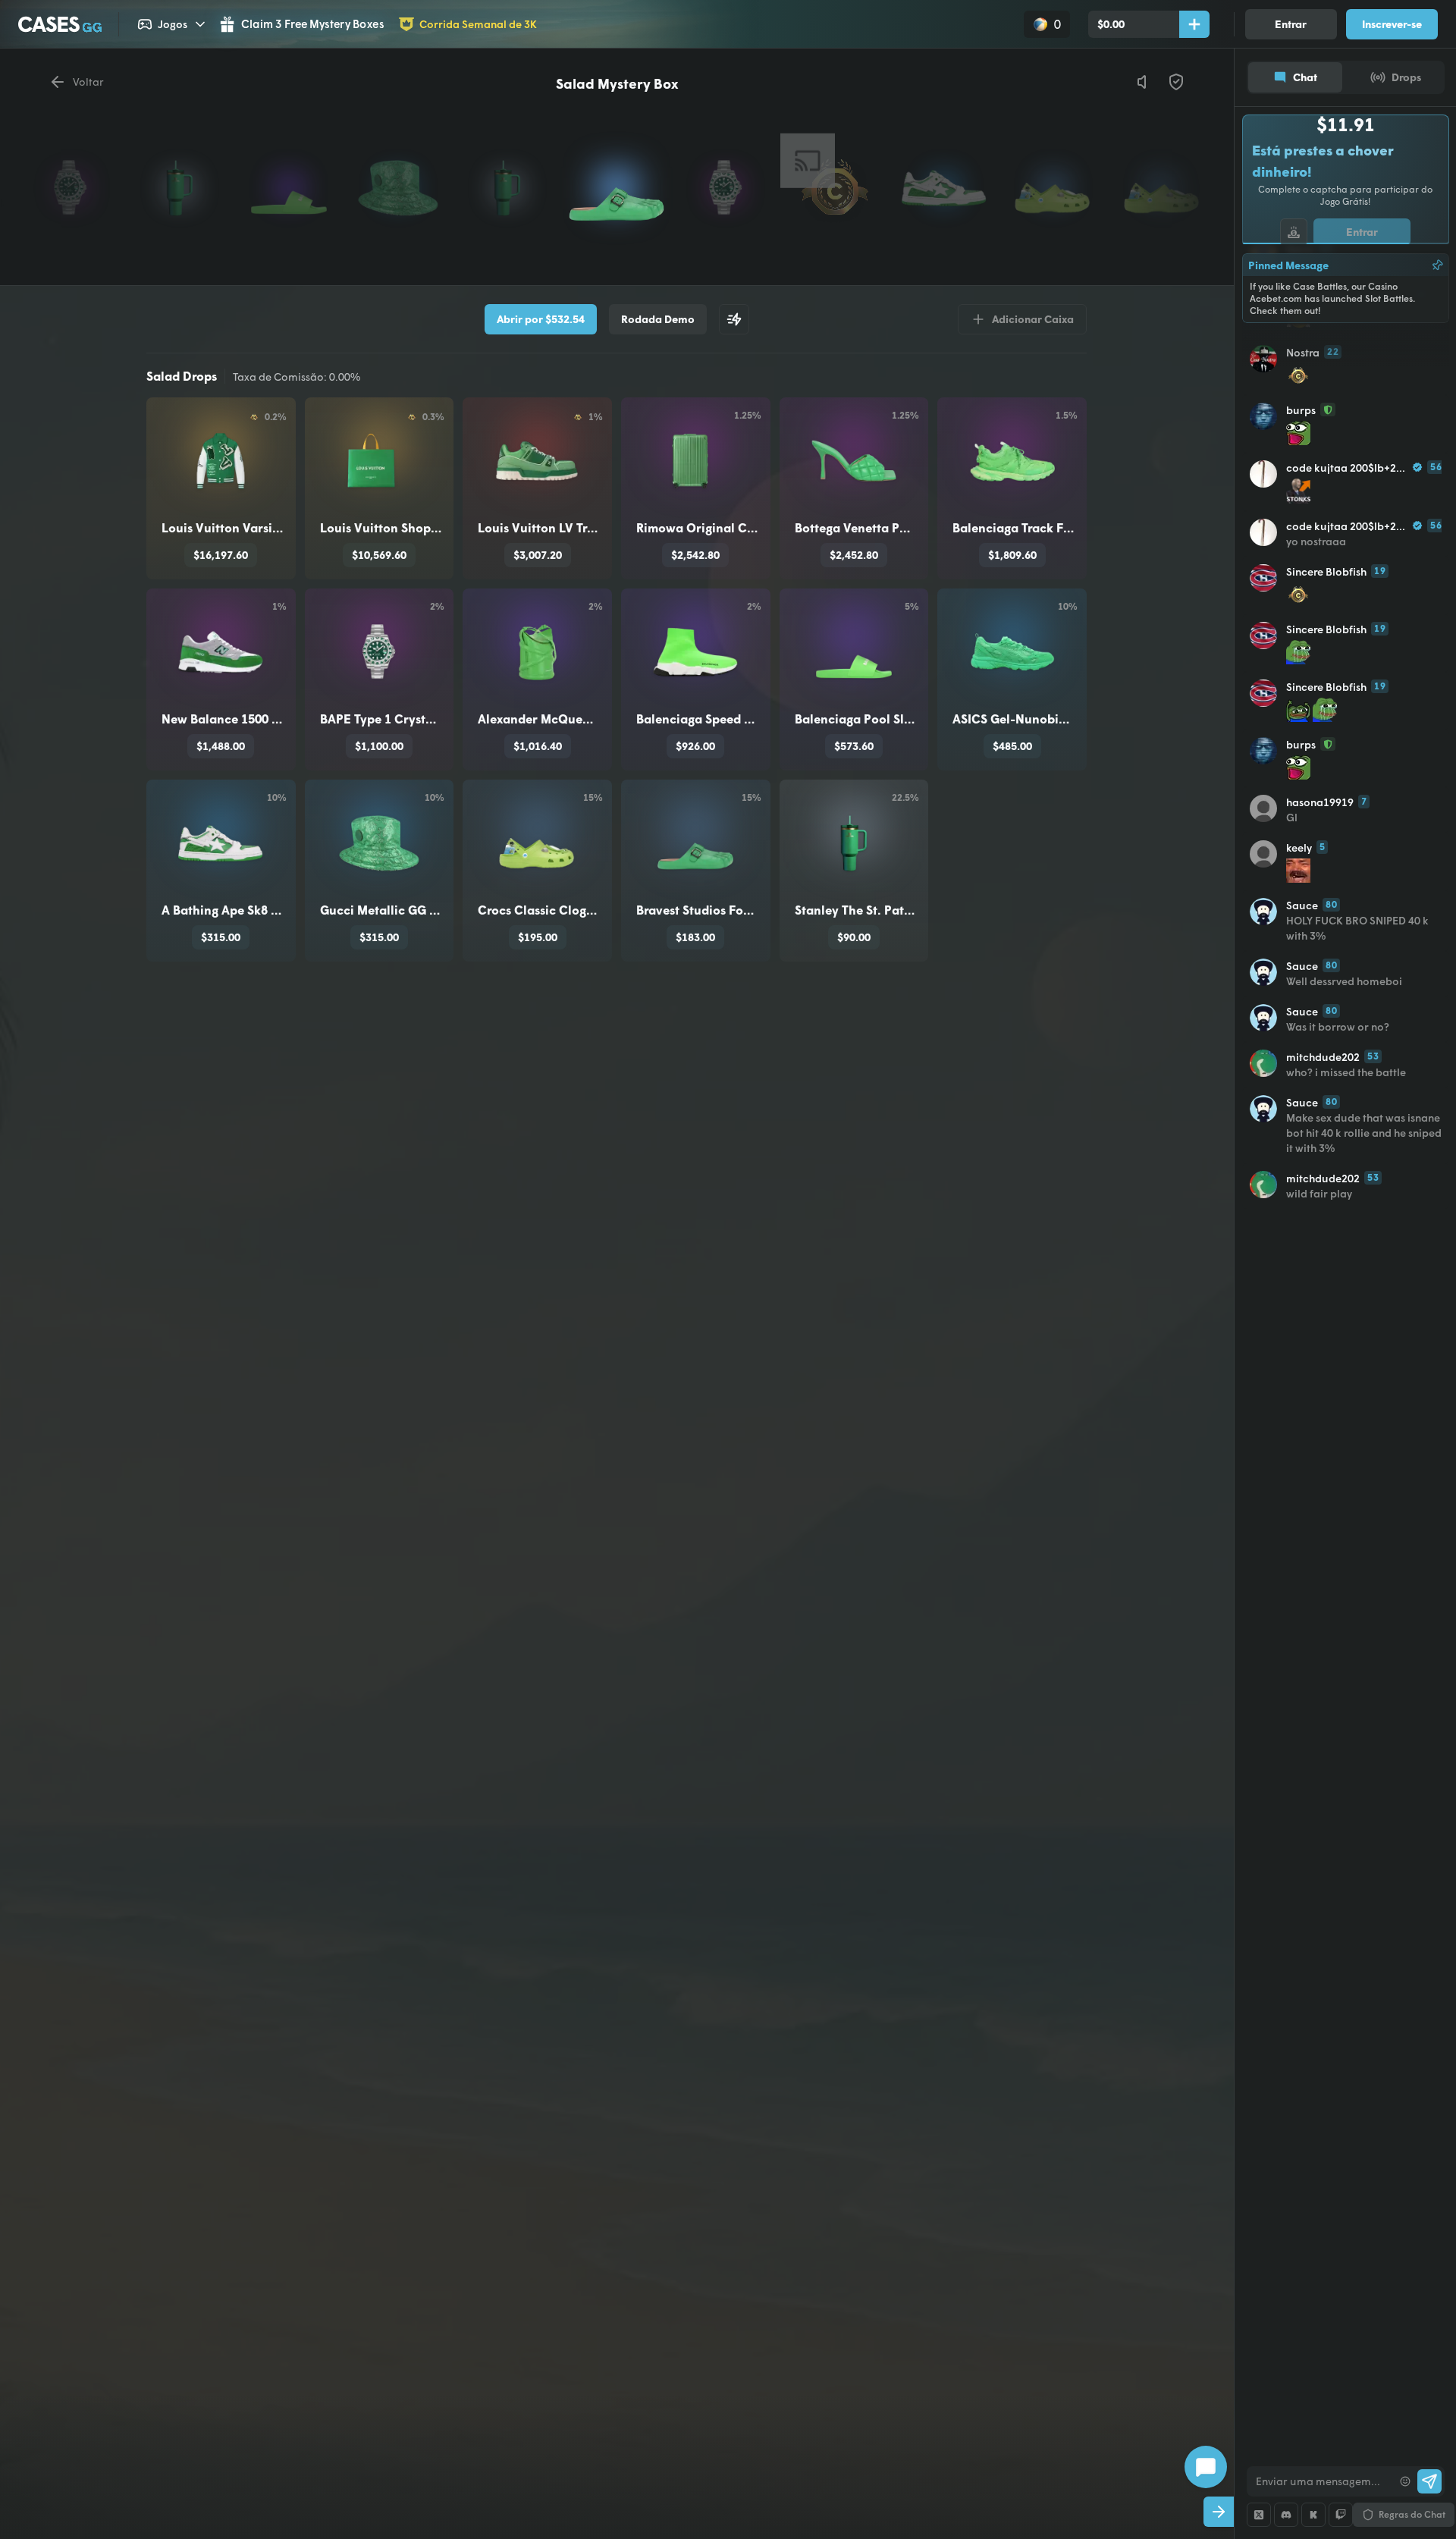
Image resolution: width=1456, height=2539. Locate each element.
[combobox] (1320, 2481)
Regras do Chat (1412, 2514)
